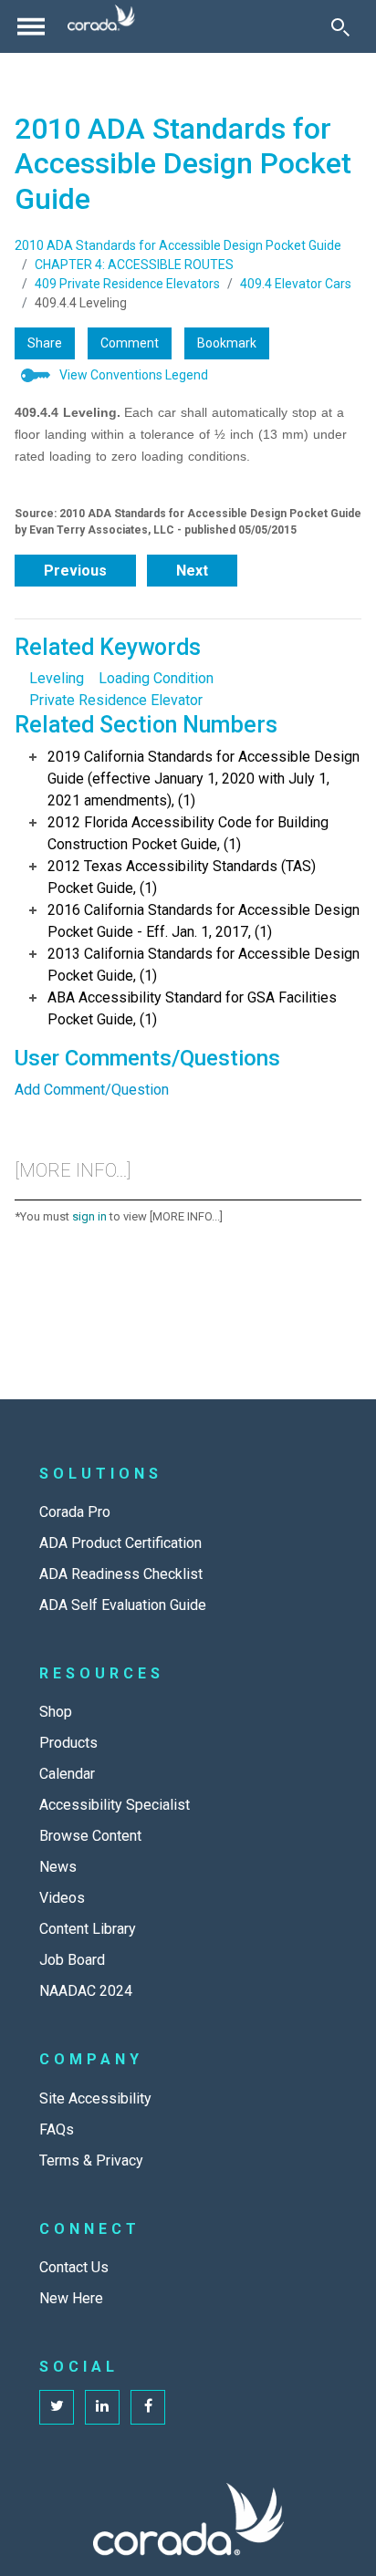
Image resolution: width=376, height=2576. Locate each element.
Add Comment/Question (92, 1090)
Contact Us (74, 2267)
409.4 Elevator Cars (296, 284)
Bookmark (227, 343)
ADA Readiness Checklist (121, 1574)
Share (45, 343)
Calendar (67, 1774)
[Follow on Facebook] (148, 2407)
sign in (89, 1216)
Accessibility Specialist (115, 1805)
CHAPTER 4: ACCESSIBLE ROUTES (134, 265)
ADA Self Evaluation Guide (123, 1605)
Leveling (57, 678)
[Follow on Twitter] (57, 2407)
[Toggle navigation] (31, 26)
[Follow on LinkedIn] (102, 2407)
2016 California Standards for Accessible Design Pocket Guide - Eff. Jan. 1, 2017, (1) (204, 921)
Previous (75, 571)
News (58, 1867)
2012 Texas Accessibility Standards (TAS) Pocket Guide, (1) (182, 877)
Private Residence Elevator (116, 700)
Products (68, 1743)
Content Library (88, 1929)
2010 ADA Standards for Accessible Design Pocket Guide (178, 245)
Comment (130, 343)
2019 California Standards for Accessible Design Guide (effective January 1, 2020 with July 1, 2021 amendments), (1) (204, 779)
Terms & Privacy (91, 2161)
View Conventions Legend (134, 375)
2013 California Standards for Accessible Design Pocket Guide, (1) (204, 965)
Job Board (72, 1960)
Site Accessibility (95, 2098)
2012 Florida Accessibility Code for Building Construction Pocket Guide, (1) (188, 833)
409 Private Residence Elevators (127, 284)
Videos (62, 1898)
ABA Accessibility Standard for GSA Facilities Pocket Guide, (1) (192, 1008)
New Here (71, 2298)
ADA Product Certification (120, 1543)
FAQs (57, 2129)
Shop (56, 1712)
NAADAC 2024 (86, 1991)
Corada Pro (75, 1512)
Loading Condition (156, 678)
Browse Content (90, 1836)
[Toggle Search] (340, 26)
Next (192, 571)
